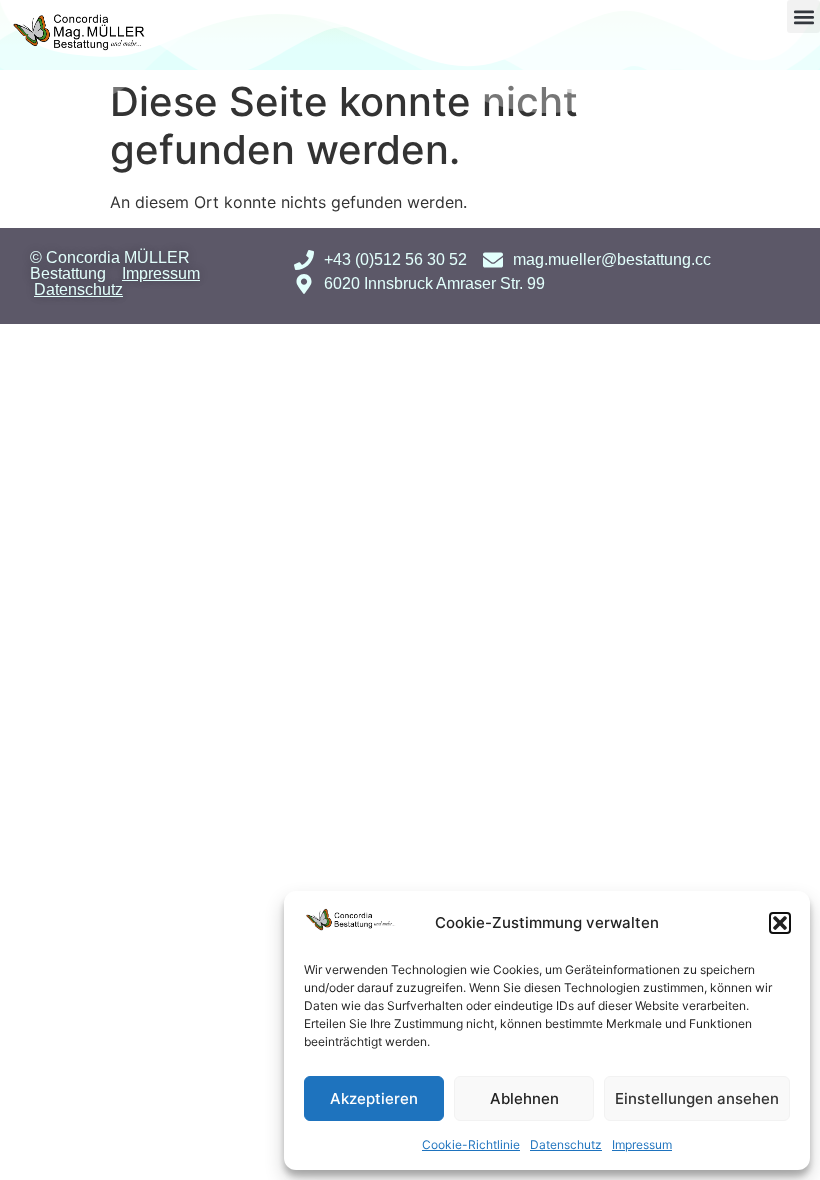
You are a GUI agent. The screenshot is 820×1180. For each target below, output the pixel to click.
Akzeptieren (374, 1098)
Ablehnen (524, 1098)
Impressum (642, 1144)
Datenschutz (566, 1144)
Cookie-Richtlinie (471, 1144)
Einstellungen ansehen (697, 1098)
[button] (780, 923)
